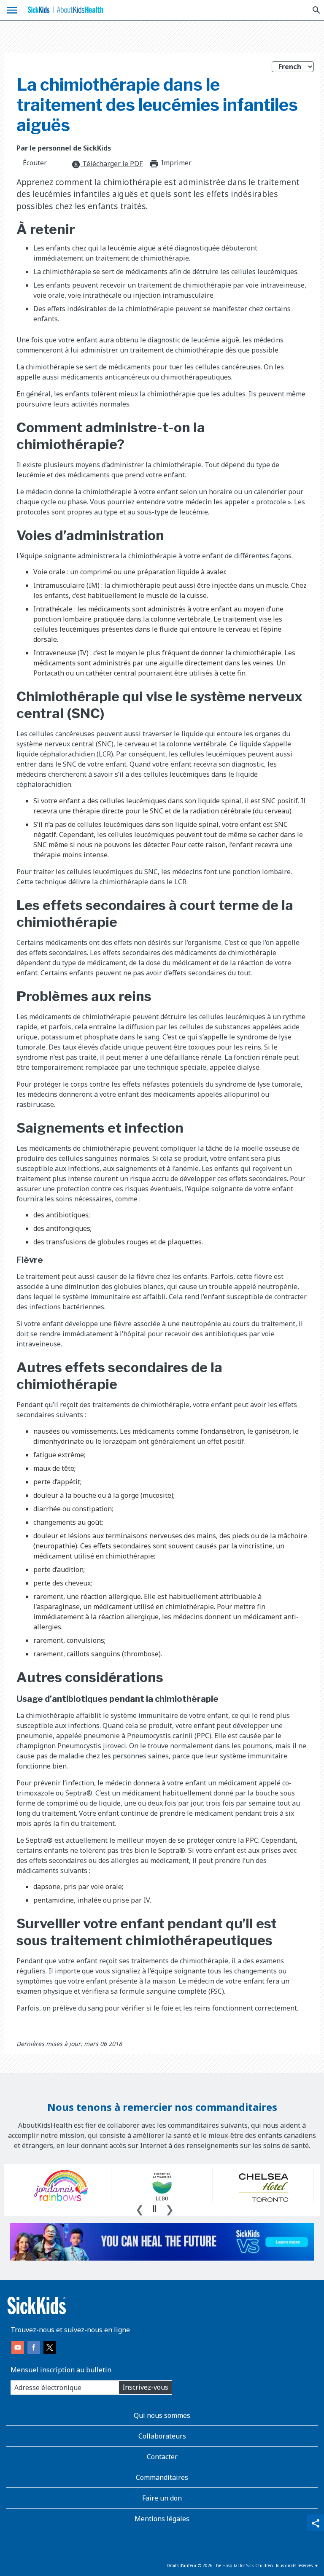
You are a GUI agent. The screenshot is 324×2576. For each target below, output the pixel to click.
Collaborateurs (162, 2436)
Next (170, 2208)
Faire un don (162, 2498)
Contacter (162, 2457)
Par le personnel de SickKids (64, 148)
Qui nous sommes (162, 2415)
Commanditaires (162, 2477)
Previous (140, 2208)
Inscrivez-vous (145, 2387)
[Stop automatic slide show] (154, 2209)
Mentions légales (162, 2519)
